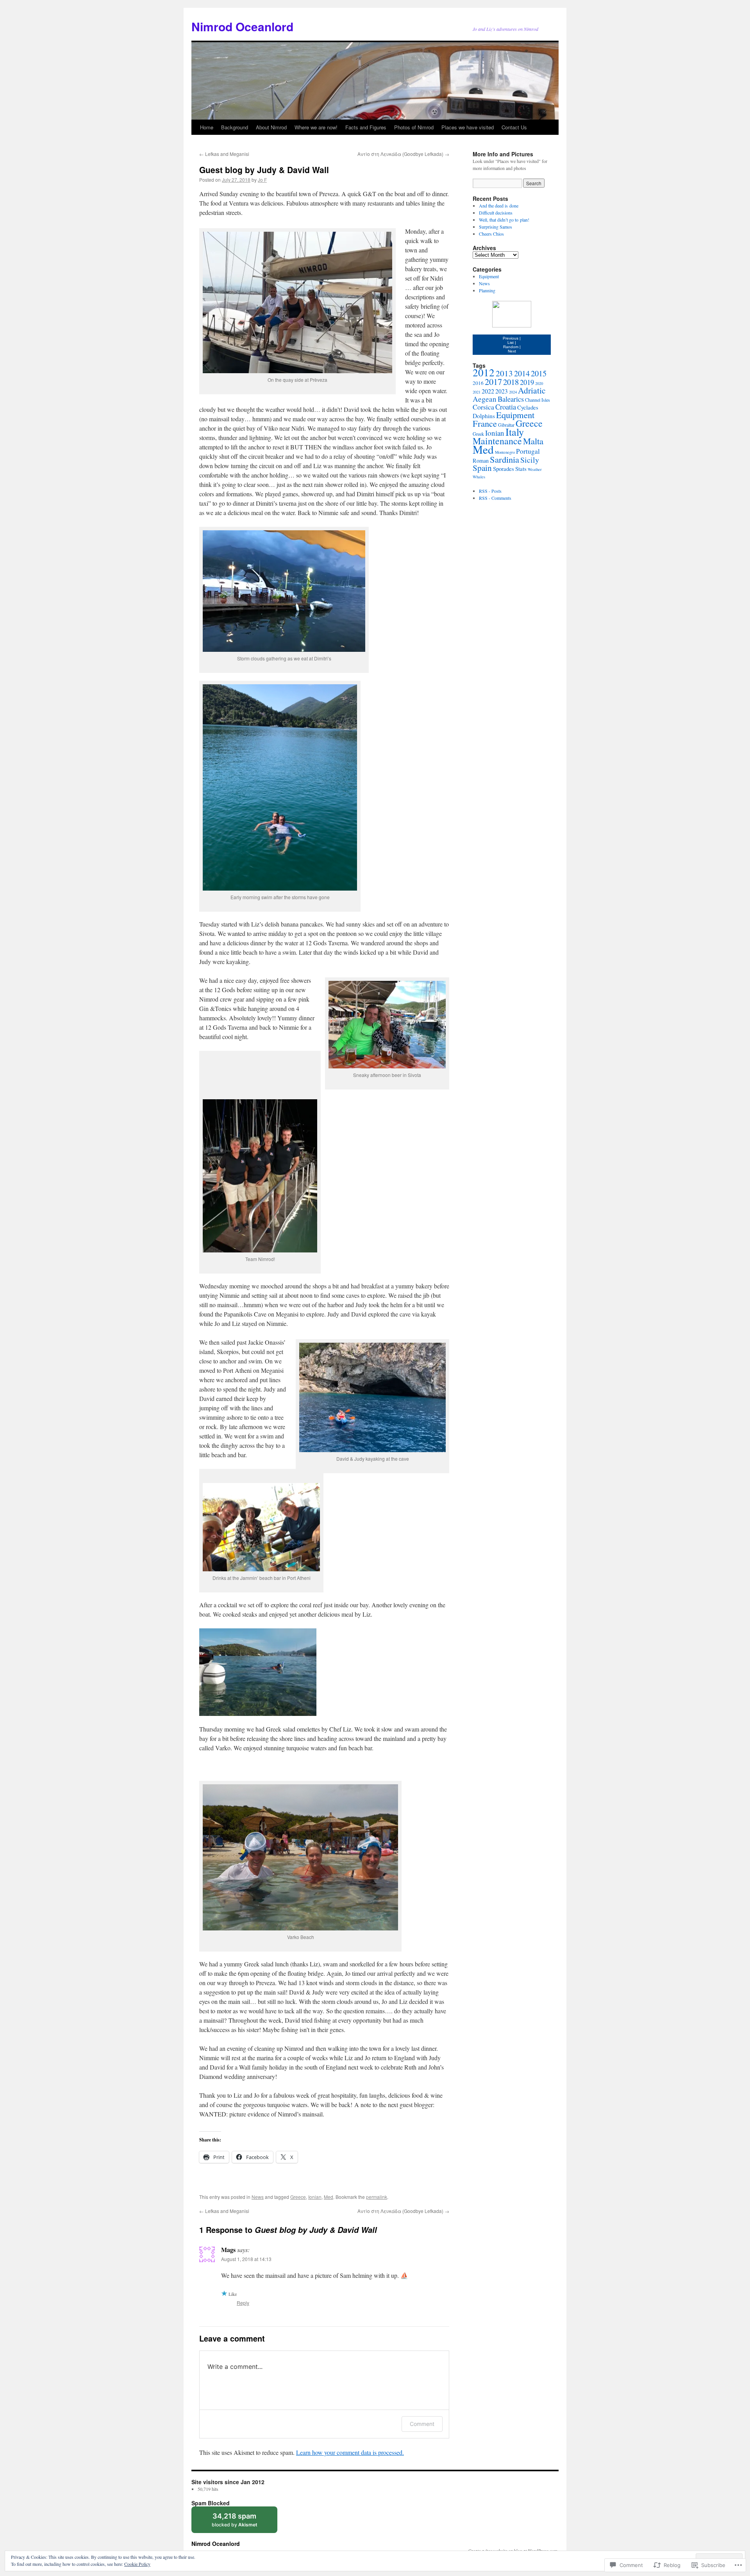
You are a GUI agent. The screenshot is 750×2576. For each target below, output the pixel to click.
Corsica (483, 407)
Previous (511, 338)
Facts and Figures (366, 127)
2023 (502, 391)
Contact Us (514, 127)
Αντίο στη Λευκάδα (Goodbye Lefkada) (403, 154)
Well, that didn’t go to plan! (504, 220)
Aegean (485, 399)
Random (511, 347)
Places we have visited (468, 127)
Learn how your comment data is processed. (350, 2452)
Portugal (528, 451)
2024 (513, 392)
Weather (535, 469)
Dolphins (484, 416)
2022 (488, 391)
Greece (298, 2197)
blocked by (242, 2522)
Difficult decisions (496, 213)
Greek (478, 434)
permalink (377, 2197)
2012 (484, 372)
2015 (539, 373)
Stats (521, 469)
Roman (481, 461)
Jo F (262, 180)
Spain (482, 468)
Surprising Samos (496, 227)
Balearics (511, 399)
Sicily (530, 460)
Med (329, 2197)
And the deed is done (499, 206)
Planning (487, 290)
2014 (522, 373)
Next (512, 351)
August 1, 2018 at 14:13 (246, 2259)
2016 (478, 383)
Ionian (315, 2197)
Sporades (504, 469)
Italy (515, 432)
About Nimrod (271, 127)
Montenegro (505, 452)
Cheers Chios (491, 234)
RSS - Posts (490, 491)
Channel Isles (537, 400)
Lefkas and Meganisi (224, 154)
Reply (243, 2303)
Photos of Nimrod (414, 127)
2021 (477, 392)
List (511, 343)
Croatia (506, 407)
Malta (533, 441)
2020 (539, 383)
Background (235, 127)
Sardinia (504, 459)
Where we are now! (316, 127)
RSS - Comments (495, 498)
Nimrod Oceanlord (242, 26)
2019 (527, 382)
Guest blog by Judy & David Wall (264, 170)
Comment (422, 2424)
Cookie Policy (137, 2564)
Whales (479, 477)
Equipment (489, 276)
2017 (493, 381)
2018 (511, 382)
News (258, 2197)
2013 (504, 373)
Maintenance (497, 441)
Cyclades (528, 407)
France (485, 423)
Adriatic (532, 390)
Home (207, 127)
